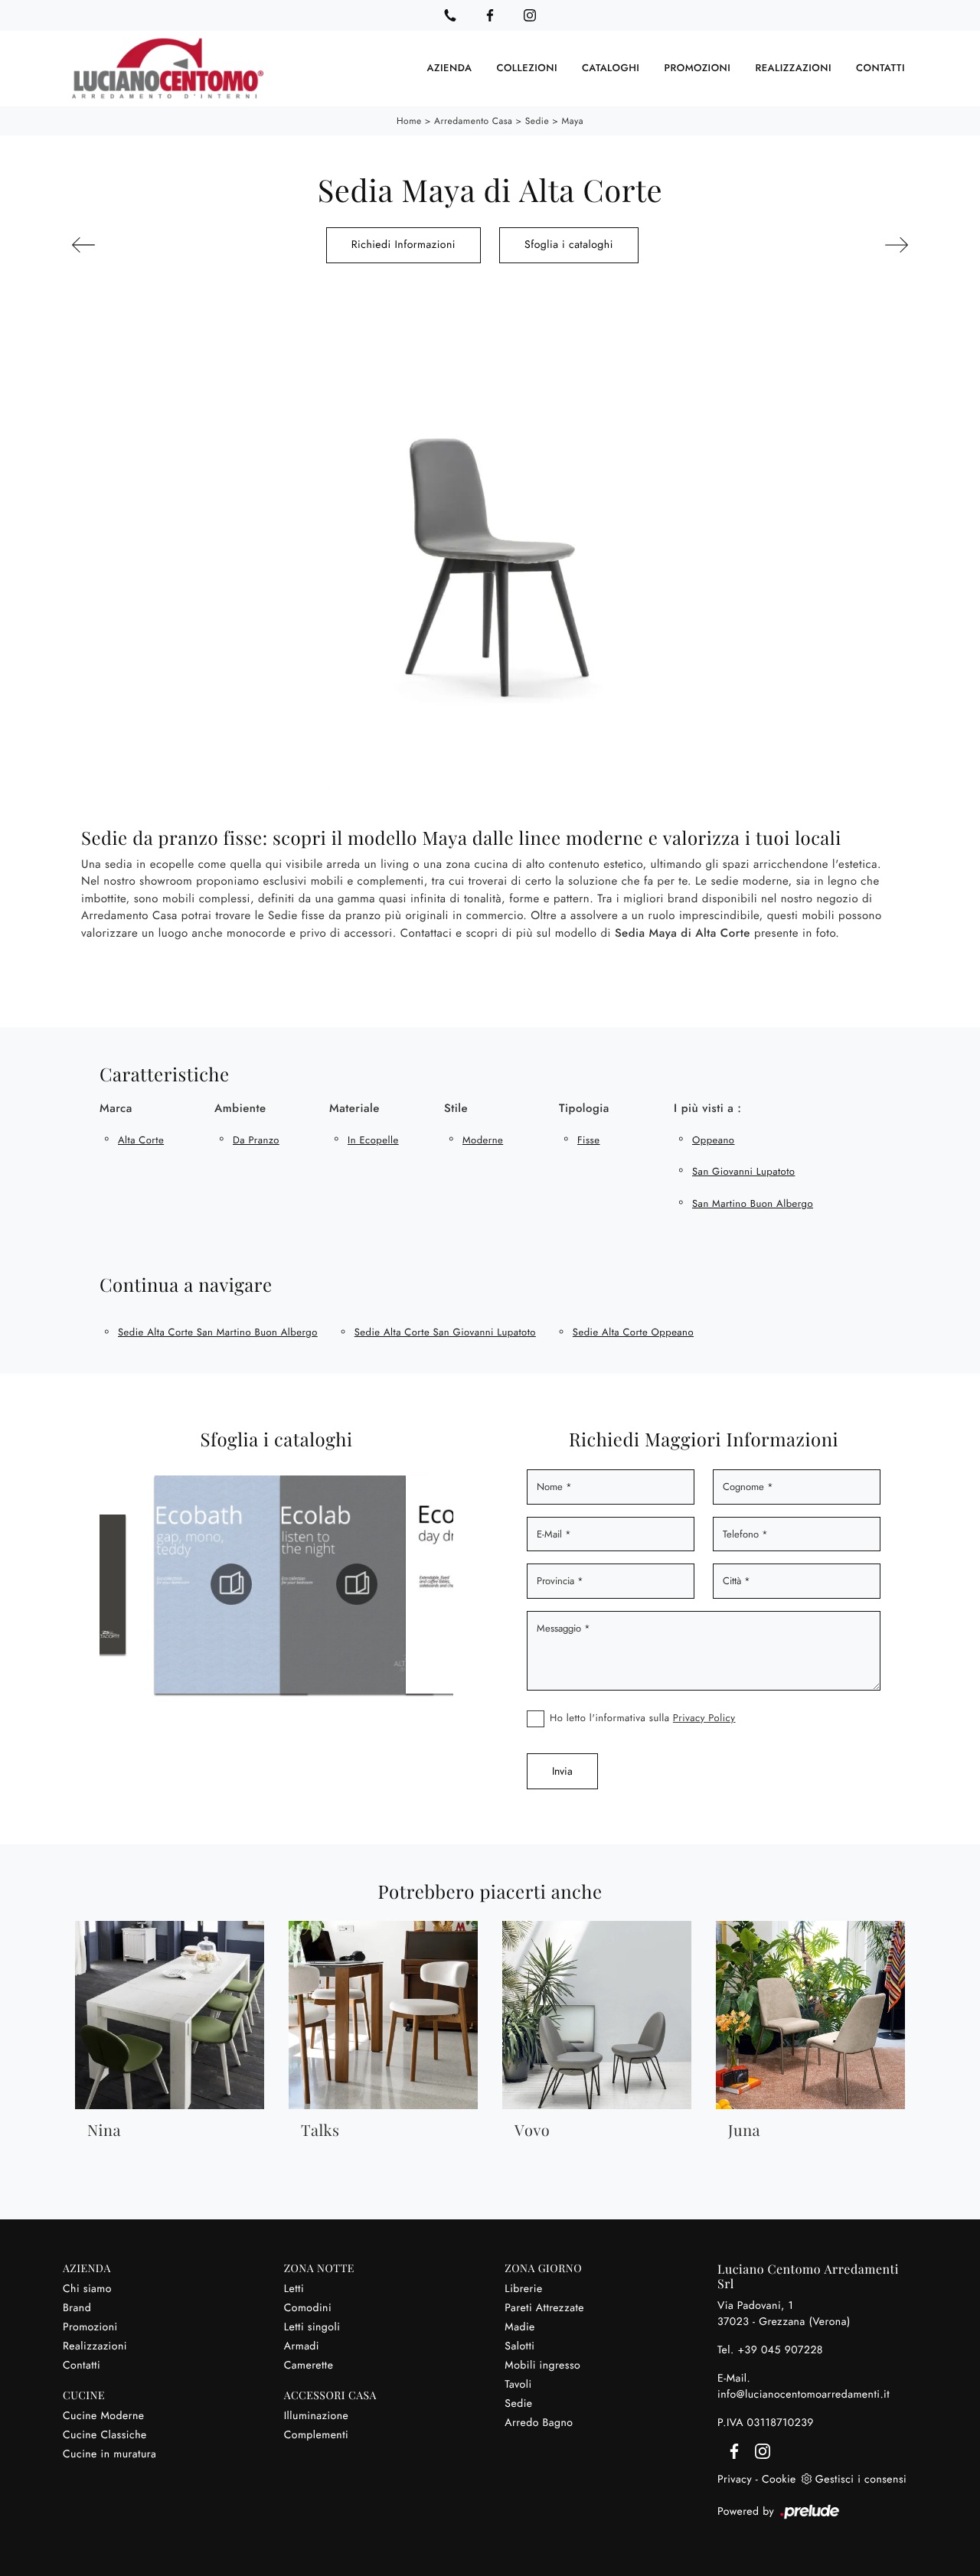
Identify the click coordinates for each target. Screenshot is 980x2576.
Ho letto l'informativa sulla (643, 1718)
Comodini (308, 2308)
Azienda (450, 68)
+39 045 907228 (780, 2350)
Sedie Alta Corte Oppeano (633, 1332)
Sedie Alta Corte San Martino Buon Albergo (218, 1332)
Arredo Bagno (539, 2423)
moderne (483, 1140)
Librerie (523, 2289)
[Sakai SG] (846, 245)
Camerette (309, 2366)
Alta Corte (141, 1140)
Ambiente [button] (240, 1108)
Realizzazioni (793, 68)
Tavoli (518, 2385)
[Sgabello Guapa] (134, 245)
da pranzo (256, 1140)
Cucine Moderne (104, 2416)
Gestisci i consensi (861, 2480)
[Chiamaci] (450, 15)
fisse (589, 1140)
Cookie (779, 2480)
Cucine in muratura (109, 2454)
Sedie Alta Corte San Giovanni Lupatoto (445, 1332)
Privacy (735, 2480)
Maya (573, 121)
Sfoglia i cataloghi (569, 245)
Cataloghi (611, 68)
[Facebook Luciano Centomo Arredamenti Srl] (490, 15)
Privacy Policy (704, 1718)
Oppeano (713, 1140)
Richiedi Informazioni (403, 245)
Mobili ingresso (542, 2366)
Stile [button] (456, 1108)
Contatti (880, 68)
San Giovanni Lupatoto (743, 1171)
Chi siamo (87, 2289)
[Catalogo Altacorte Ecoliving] (394, 1584)
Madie (519, 2327)
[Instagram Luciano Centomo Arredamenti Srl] (530, 15)
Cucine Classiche (105, 2435)
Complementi (317, 2435)
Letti (294, 2289)
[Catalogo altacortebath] (142, 1584)
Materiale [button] (354, 1108)
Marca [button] (116, 1108)
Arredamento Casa (473, 121)
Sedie (537, 121)
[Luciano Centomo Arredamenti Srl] (168, 68)
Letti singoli (312, 2327)
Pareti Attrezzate (544, 2308)
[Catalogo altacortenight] (268, 1584)
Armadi (302, 2346)
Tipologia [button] (584, 1108)
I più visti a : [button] (707, 1108)
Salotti (519, 2346)
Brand (77, 2308)
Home (409, 121)
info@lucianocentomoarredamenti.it (804, 2395)
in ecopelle (373, 1140)
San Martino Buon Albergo (753, 1203)
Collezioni (527, 68)
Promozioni (697, 68)
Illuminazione (317, 2416)
